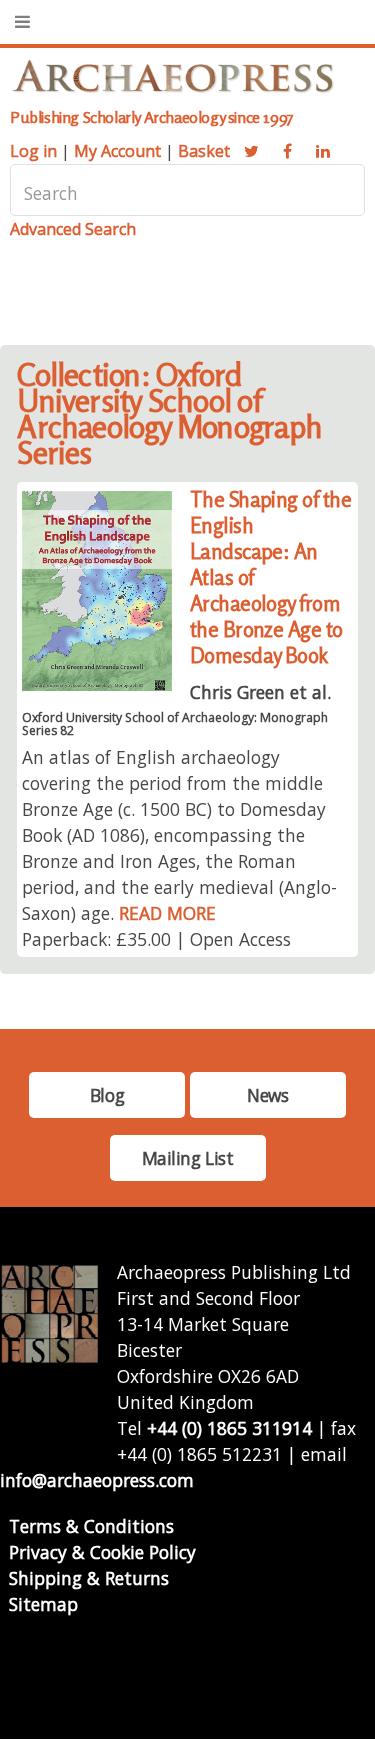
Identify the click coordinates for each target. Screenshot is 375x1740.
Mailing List (188, 1158)
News (267, 1095)
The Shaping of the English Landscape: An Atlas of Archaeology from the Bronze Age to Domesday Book (271, 577)
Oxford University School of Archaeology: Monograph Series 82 (175, 724)
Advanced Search (73, 229)
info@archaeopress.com (97, 1480)
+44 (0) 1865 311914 (229, 1428)
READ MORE (167, 913)
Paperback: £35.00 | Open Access (156, 939)
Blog (107, 1095)
